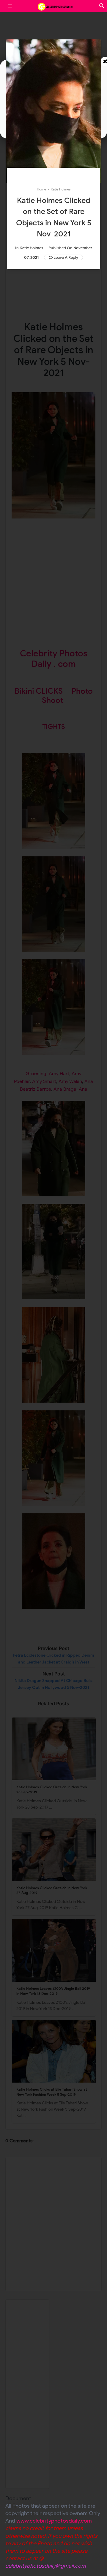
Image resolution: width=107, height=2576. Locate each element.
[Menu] (10, 6)
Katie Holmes (31, 248)
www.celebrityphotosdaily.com (54, 2521)
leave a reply (66, 257)
